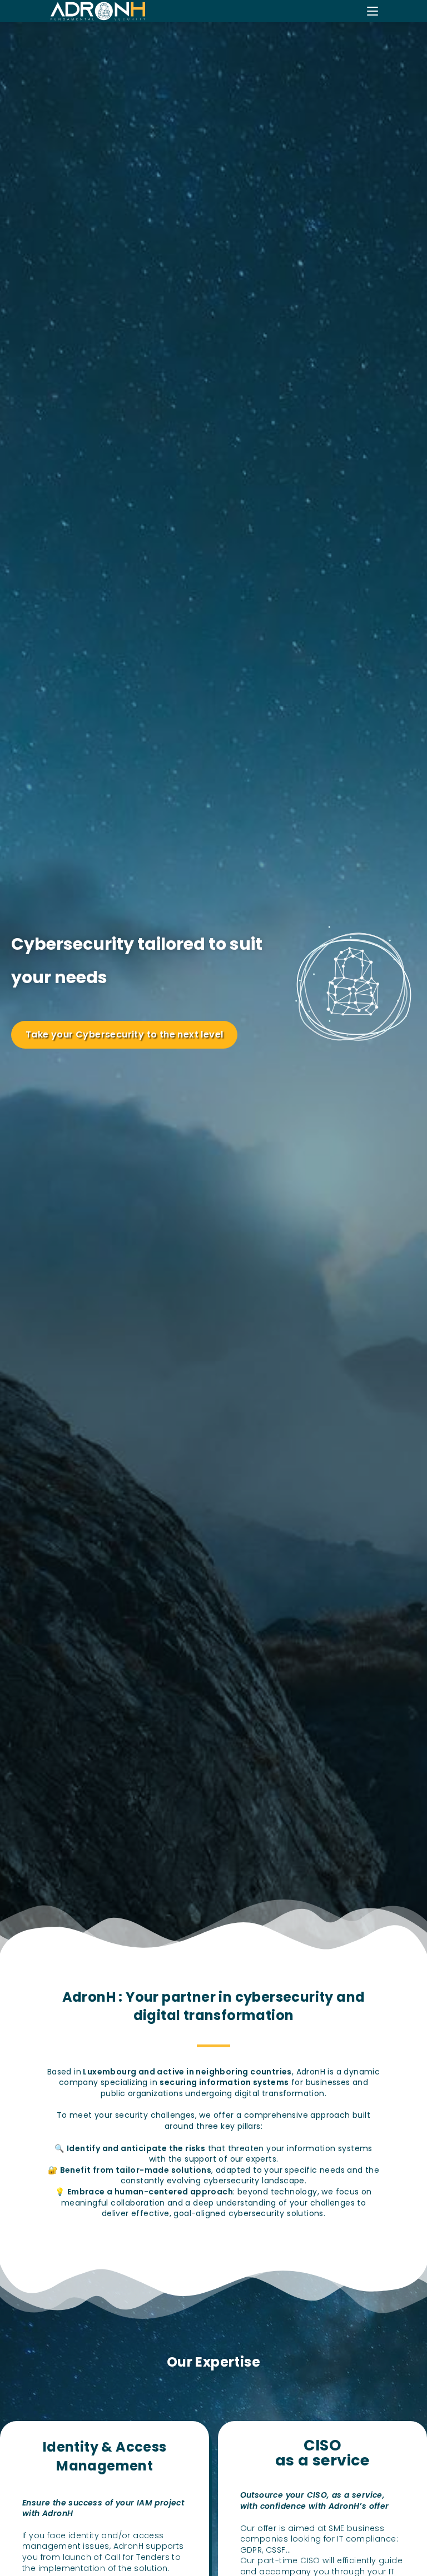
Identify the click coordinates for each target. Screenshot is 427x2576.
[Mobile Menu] (373, 11)
